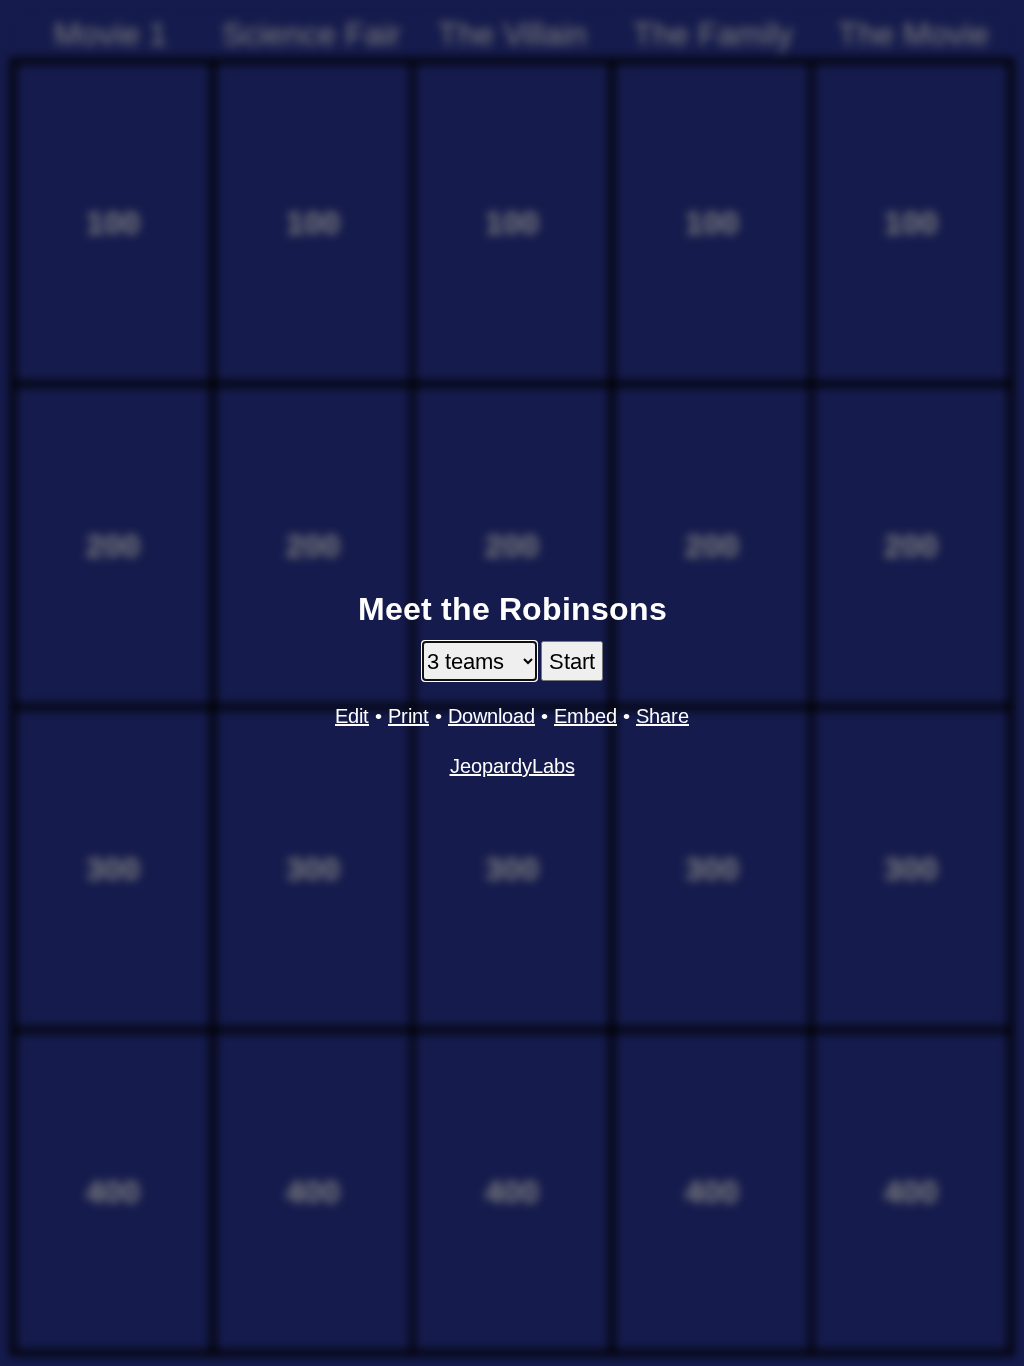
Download (491, 716)
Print (408, 716)
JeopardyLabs (512, 766)
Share (662, 716)
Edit (352, 716)
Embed (585, 716)
